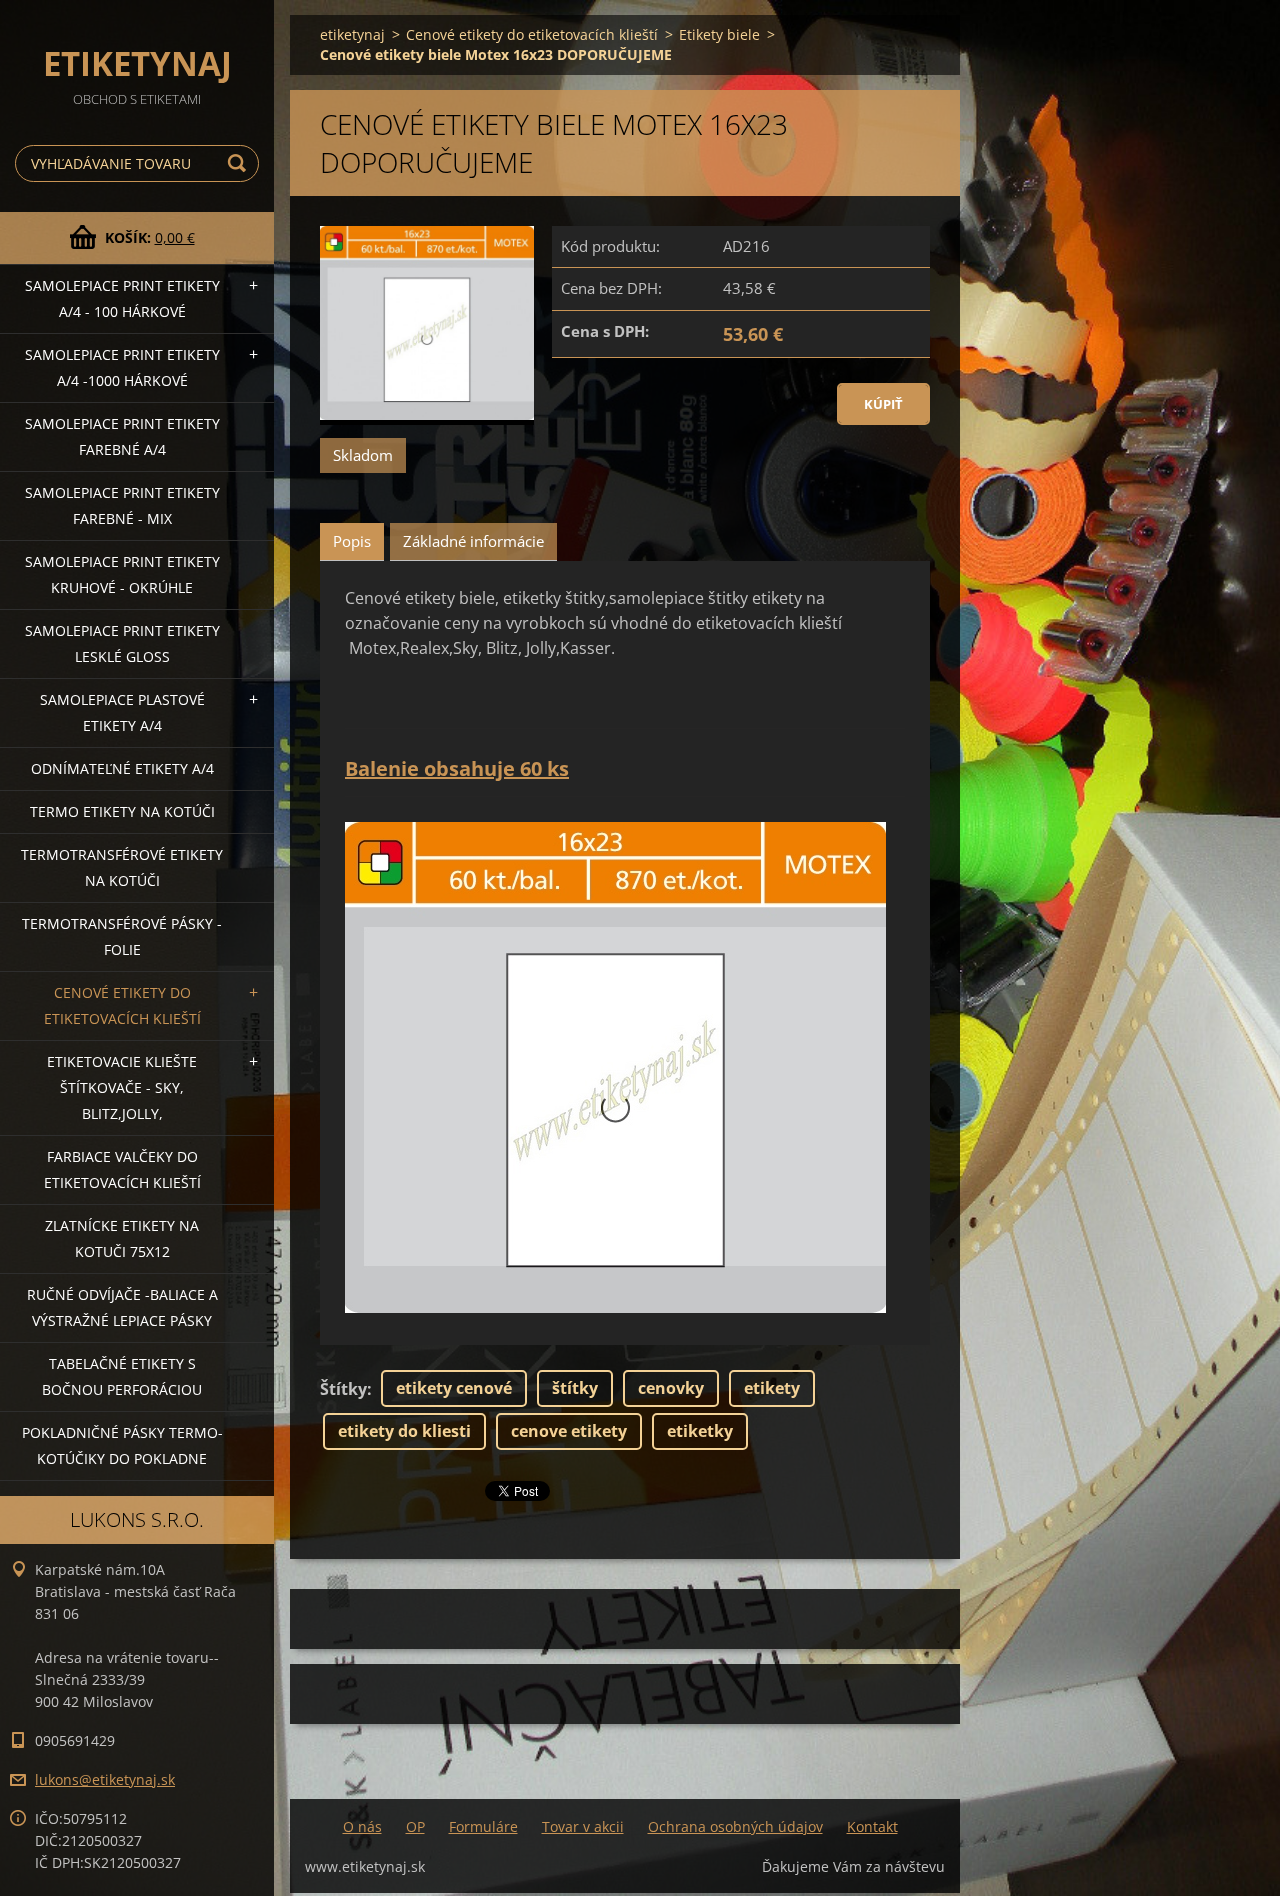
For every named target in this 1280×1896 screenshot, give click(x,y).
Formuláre (483, 1826)
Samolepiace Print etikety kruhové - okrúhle (122, 574)
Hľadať (240, 163)
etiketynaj (352, 34)
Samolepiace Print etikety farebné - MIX (122, 505)
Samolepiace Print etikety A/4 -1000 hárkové (122, 367)
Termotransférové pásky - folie (122, 936)
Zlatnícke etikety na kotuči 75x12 (122, 1238)
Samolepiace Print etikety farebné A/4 (122, 436)
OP (415, 1826)
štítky (575, 1388)
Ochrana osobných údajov (735, 1826)
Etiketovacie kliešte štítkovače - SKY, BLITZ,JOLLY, (122, 1087)
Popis (352, 541)
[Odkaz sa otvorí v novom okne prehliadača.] (427, 325)
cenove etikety (569, 1431)
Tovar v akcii (583, 1826)
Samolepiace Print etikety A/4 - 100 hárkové (122, 298)
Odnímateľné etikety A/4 (122, 768)
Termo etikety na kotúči (122, 811)
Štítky (343, 1389)
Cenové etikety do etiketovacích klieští (122, 1005)
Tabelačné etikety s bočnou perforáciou (122, 1376)
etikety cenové (454, 1388)
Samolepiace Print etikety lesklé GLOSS (122, 643)
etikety (772, 1388)
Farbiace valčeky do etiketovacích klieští (122, 1169)
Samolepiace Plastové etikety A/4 (122, 712)
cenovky (671, 1388)
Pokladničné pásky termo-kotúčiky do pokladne (122, 1445)
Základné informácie (473, 541)
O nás (362, 1826)
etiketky (700, 1431)
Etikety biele (719, 34)
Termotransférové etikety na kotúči (122, 867)
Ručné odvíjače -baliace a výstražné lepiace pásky (122, 1307)
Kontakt (872, 1826)
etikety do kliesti (404, 1431)
